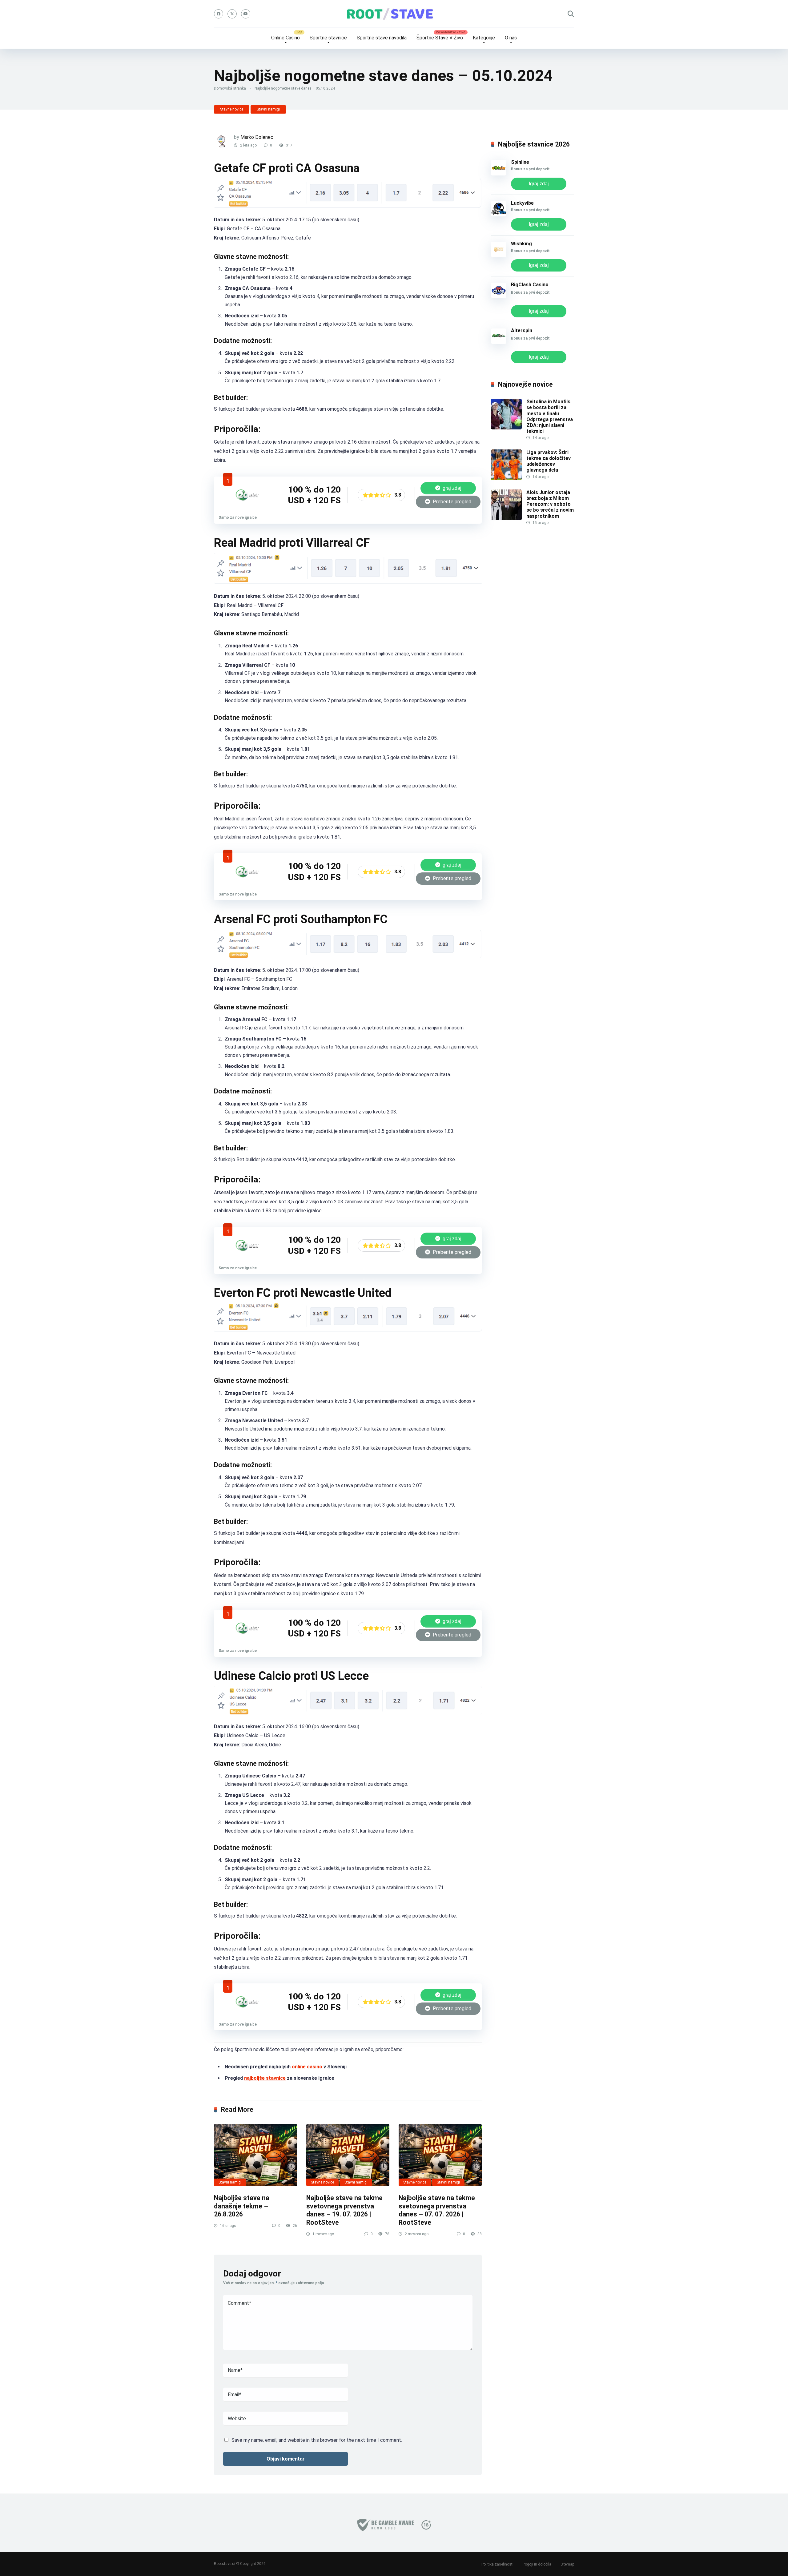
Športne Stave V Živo (440, 38)
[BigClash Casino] (499, 296)
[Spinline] (499, 174)
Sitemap (567, 2564)
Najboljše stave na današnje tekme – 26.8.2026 (242, 2206)
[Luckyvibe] (499, 215)
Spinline (520, 162)
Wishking (521, 244)
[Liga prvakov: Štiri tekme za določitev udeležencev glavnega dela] (506, 479)
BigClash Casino (530, 285)
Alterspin (522, 330)
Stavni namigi (268, 109)
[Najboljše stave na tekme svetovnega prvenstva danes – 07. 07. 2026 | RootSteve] (440, 2155)
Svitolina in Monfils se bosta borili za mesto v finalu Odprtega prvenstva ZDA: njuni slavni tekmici (550, 416)
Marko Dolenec (257, 137)
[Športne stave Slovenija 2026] (394, 14)
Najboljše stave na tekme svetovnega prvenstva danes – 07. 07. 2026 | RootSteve (437, 2210)
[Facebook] (219, 14)
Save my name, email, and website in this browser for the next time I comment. (317, 2440)
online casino (307, 2067)
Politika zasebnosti (497, 2564)
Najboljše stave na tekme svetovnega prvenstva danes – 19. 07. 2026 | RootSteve (344, 2210)
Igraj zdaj (451, 488)
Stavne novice (232, 109)
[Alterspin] (499, 342)
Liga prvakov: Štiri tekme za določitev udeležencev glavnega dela (549, 461)
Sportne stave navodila (382, 38)
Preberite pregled (451, 502)
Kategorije (484, 38)
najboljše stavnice (265, 2078)
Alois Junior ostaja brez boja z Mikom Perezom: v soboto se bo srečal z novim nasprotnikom (550, 504)
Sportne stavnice (328, 38)
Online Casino (285, 38)
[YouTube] (246, 14)
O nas (511, 38)
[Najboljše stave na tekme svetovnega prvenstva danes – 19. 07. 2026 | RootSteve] (348, 2155)
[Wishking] (499, 255)
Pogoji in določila (537, 2564)
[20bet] (247, 506)
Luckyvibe (522, 203)
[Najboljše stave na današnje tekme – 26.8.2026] (255, 2155)
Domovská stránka (230, 88)
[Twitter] (232, 14)
